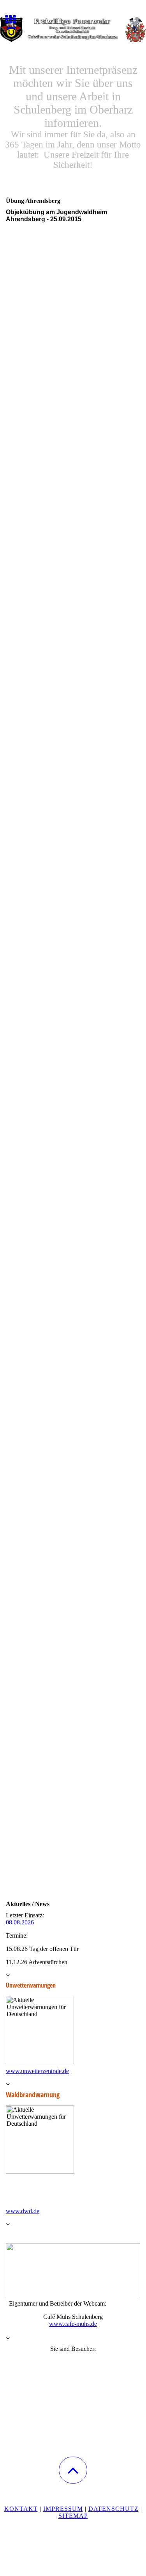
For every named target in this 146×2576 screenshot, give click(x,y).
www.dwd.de (23, 2211)
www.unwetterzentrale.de (37, 2071)
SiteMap (73, 2516)
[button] (73, 2470)
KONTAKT (21, 2509)
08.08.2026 (20, 1922)
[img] (73, 29)
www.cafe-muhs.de (73, 2324)
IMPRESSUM (63, 2509)
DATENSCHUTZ (113, 2509)
